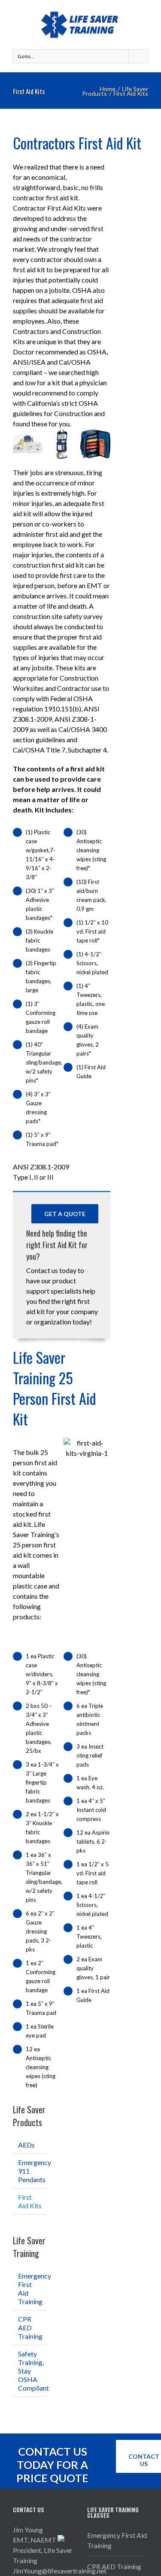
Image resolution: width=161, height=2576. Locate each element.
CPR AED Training (30, 2328)
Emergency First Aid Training (117, 2540)
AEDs (26, 2145)
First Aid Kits (30, 2201)
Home (108, 89)
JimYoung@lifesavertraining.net (60, 2571)
